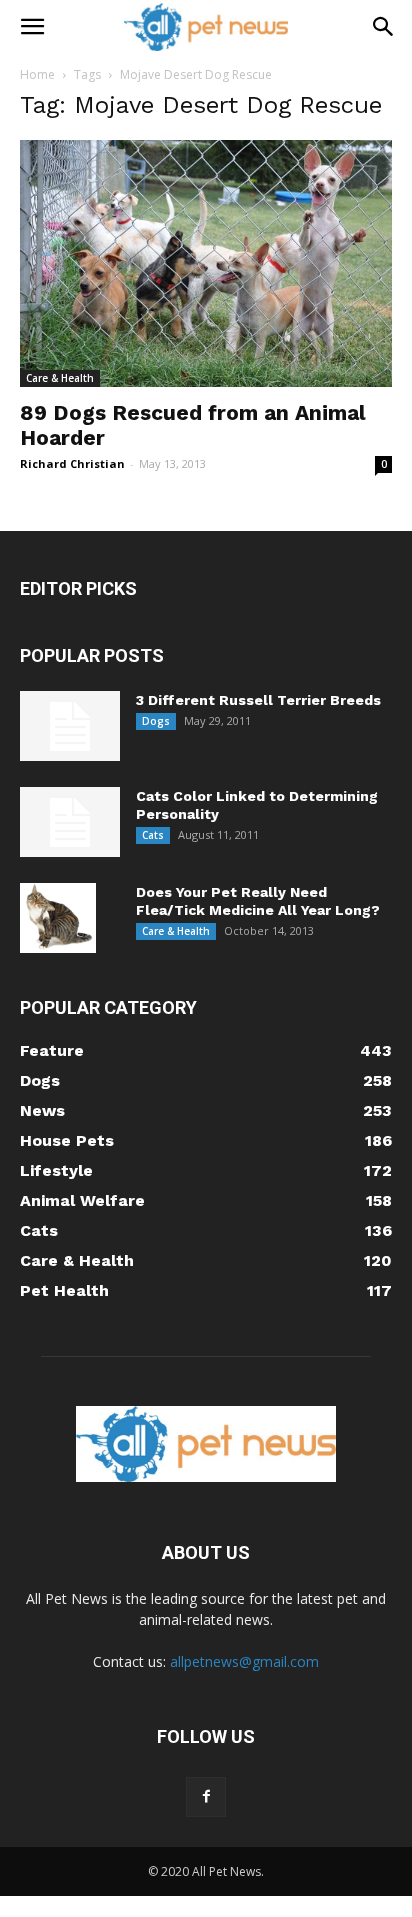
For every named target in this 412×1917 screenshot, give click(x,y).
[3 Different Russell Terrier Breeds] (70, 726)
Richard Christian (72, 463)
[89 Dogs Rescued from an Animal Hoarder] (206, 263)
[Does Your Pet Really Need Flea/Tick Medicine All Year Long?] (58, 918)
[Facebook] (206, 1797)
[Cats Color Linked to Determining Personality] (70, 822)
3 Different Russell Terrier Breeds (258, 700)
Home (37, 74)
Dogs (156, 721)
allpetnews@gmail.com (244, 1661)
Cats (153, 835)
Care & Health (60, 378)
